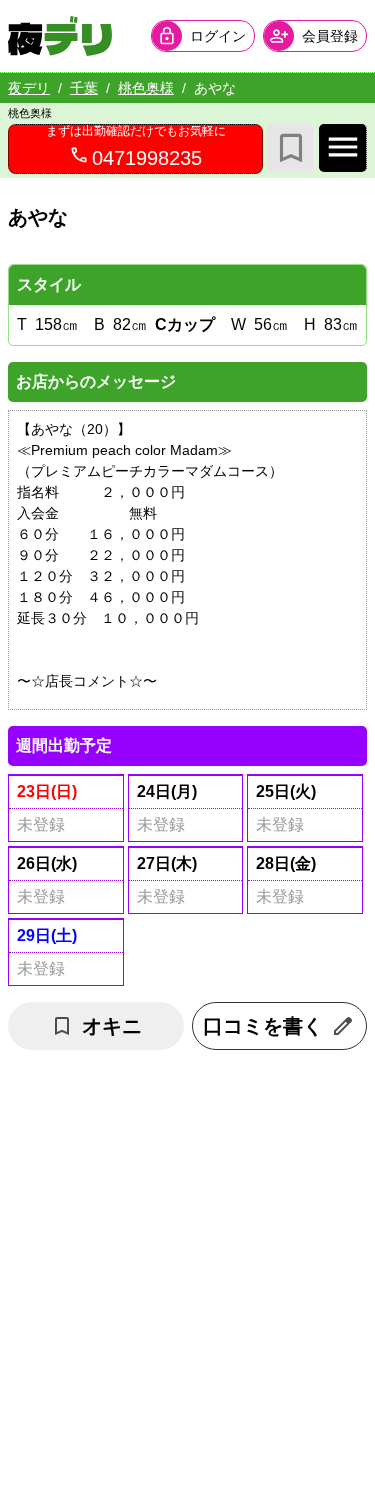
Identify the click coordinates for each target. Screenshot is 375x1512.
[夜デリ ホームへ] (60, 36)
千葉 (84, 88)
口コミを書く (263, 1026)
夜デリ (29, 88)
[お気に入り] (291, 148)
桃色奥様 (146, 88)
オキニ (112, 1026)
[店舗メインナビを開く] (343, 148)
